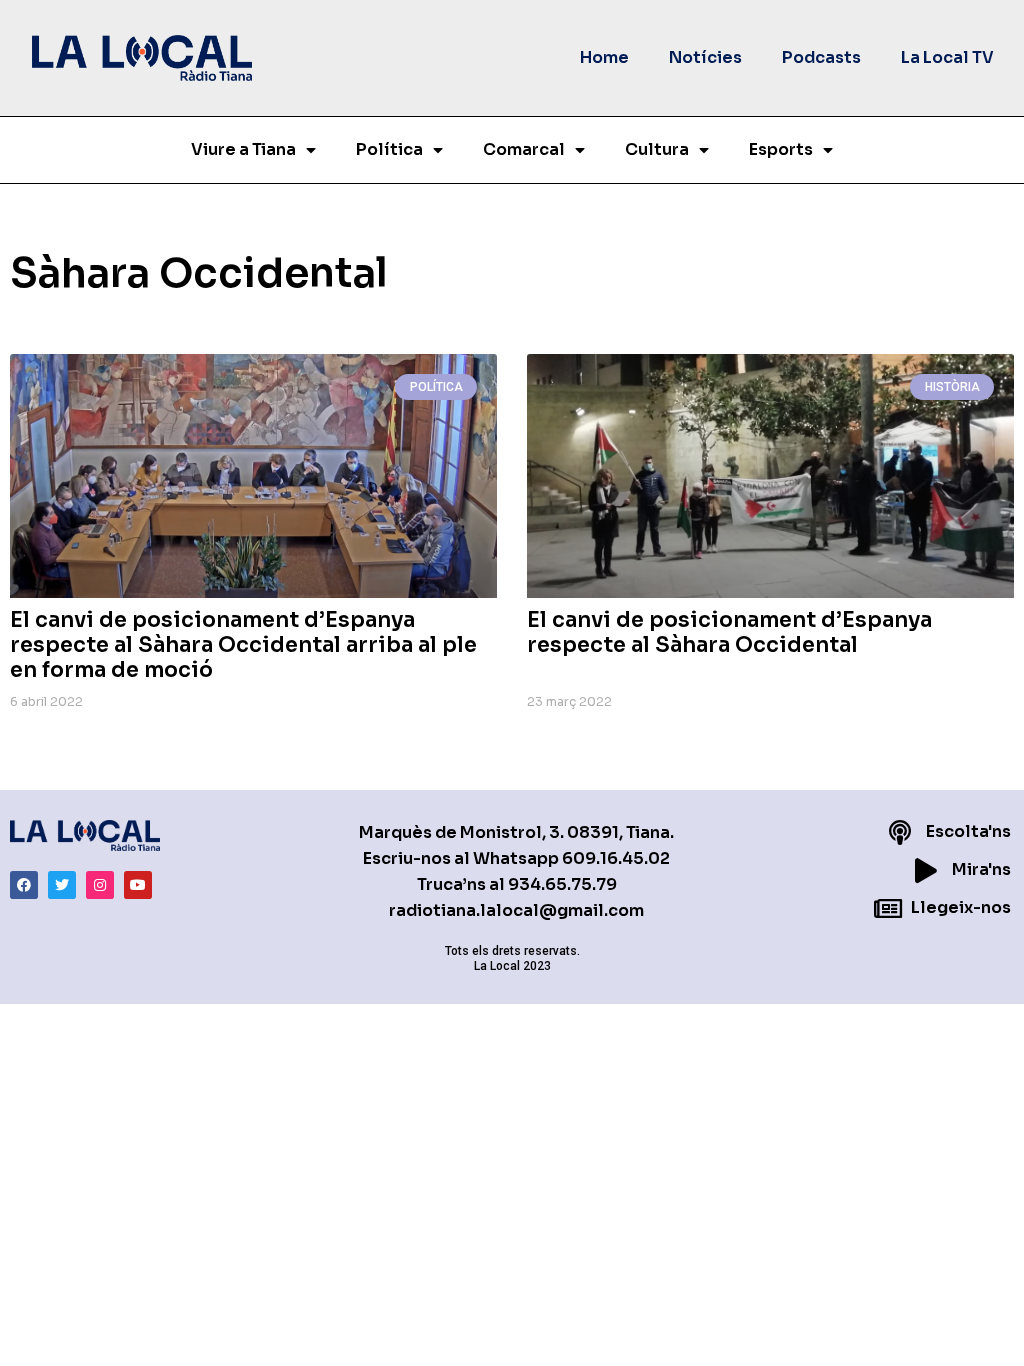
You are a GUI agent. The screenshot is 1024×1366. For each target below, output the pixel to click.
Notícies (705, 57)
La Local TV (947, 57)
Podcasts (821, 57)
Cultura (657, 149)
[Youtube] (138, 885)
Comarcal (524, 149)
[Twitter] (62, 885)
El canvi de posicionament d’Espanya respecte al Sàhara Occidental (729, 632)
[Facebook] (24, 885)
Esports (781, 149)
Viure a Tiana (243, 149)
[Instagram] (100, 885)
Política (389, 149)
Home (604, 57)
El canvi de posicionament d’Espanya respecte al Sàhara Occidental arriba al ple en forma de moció (243, 645)
